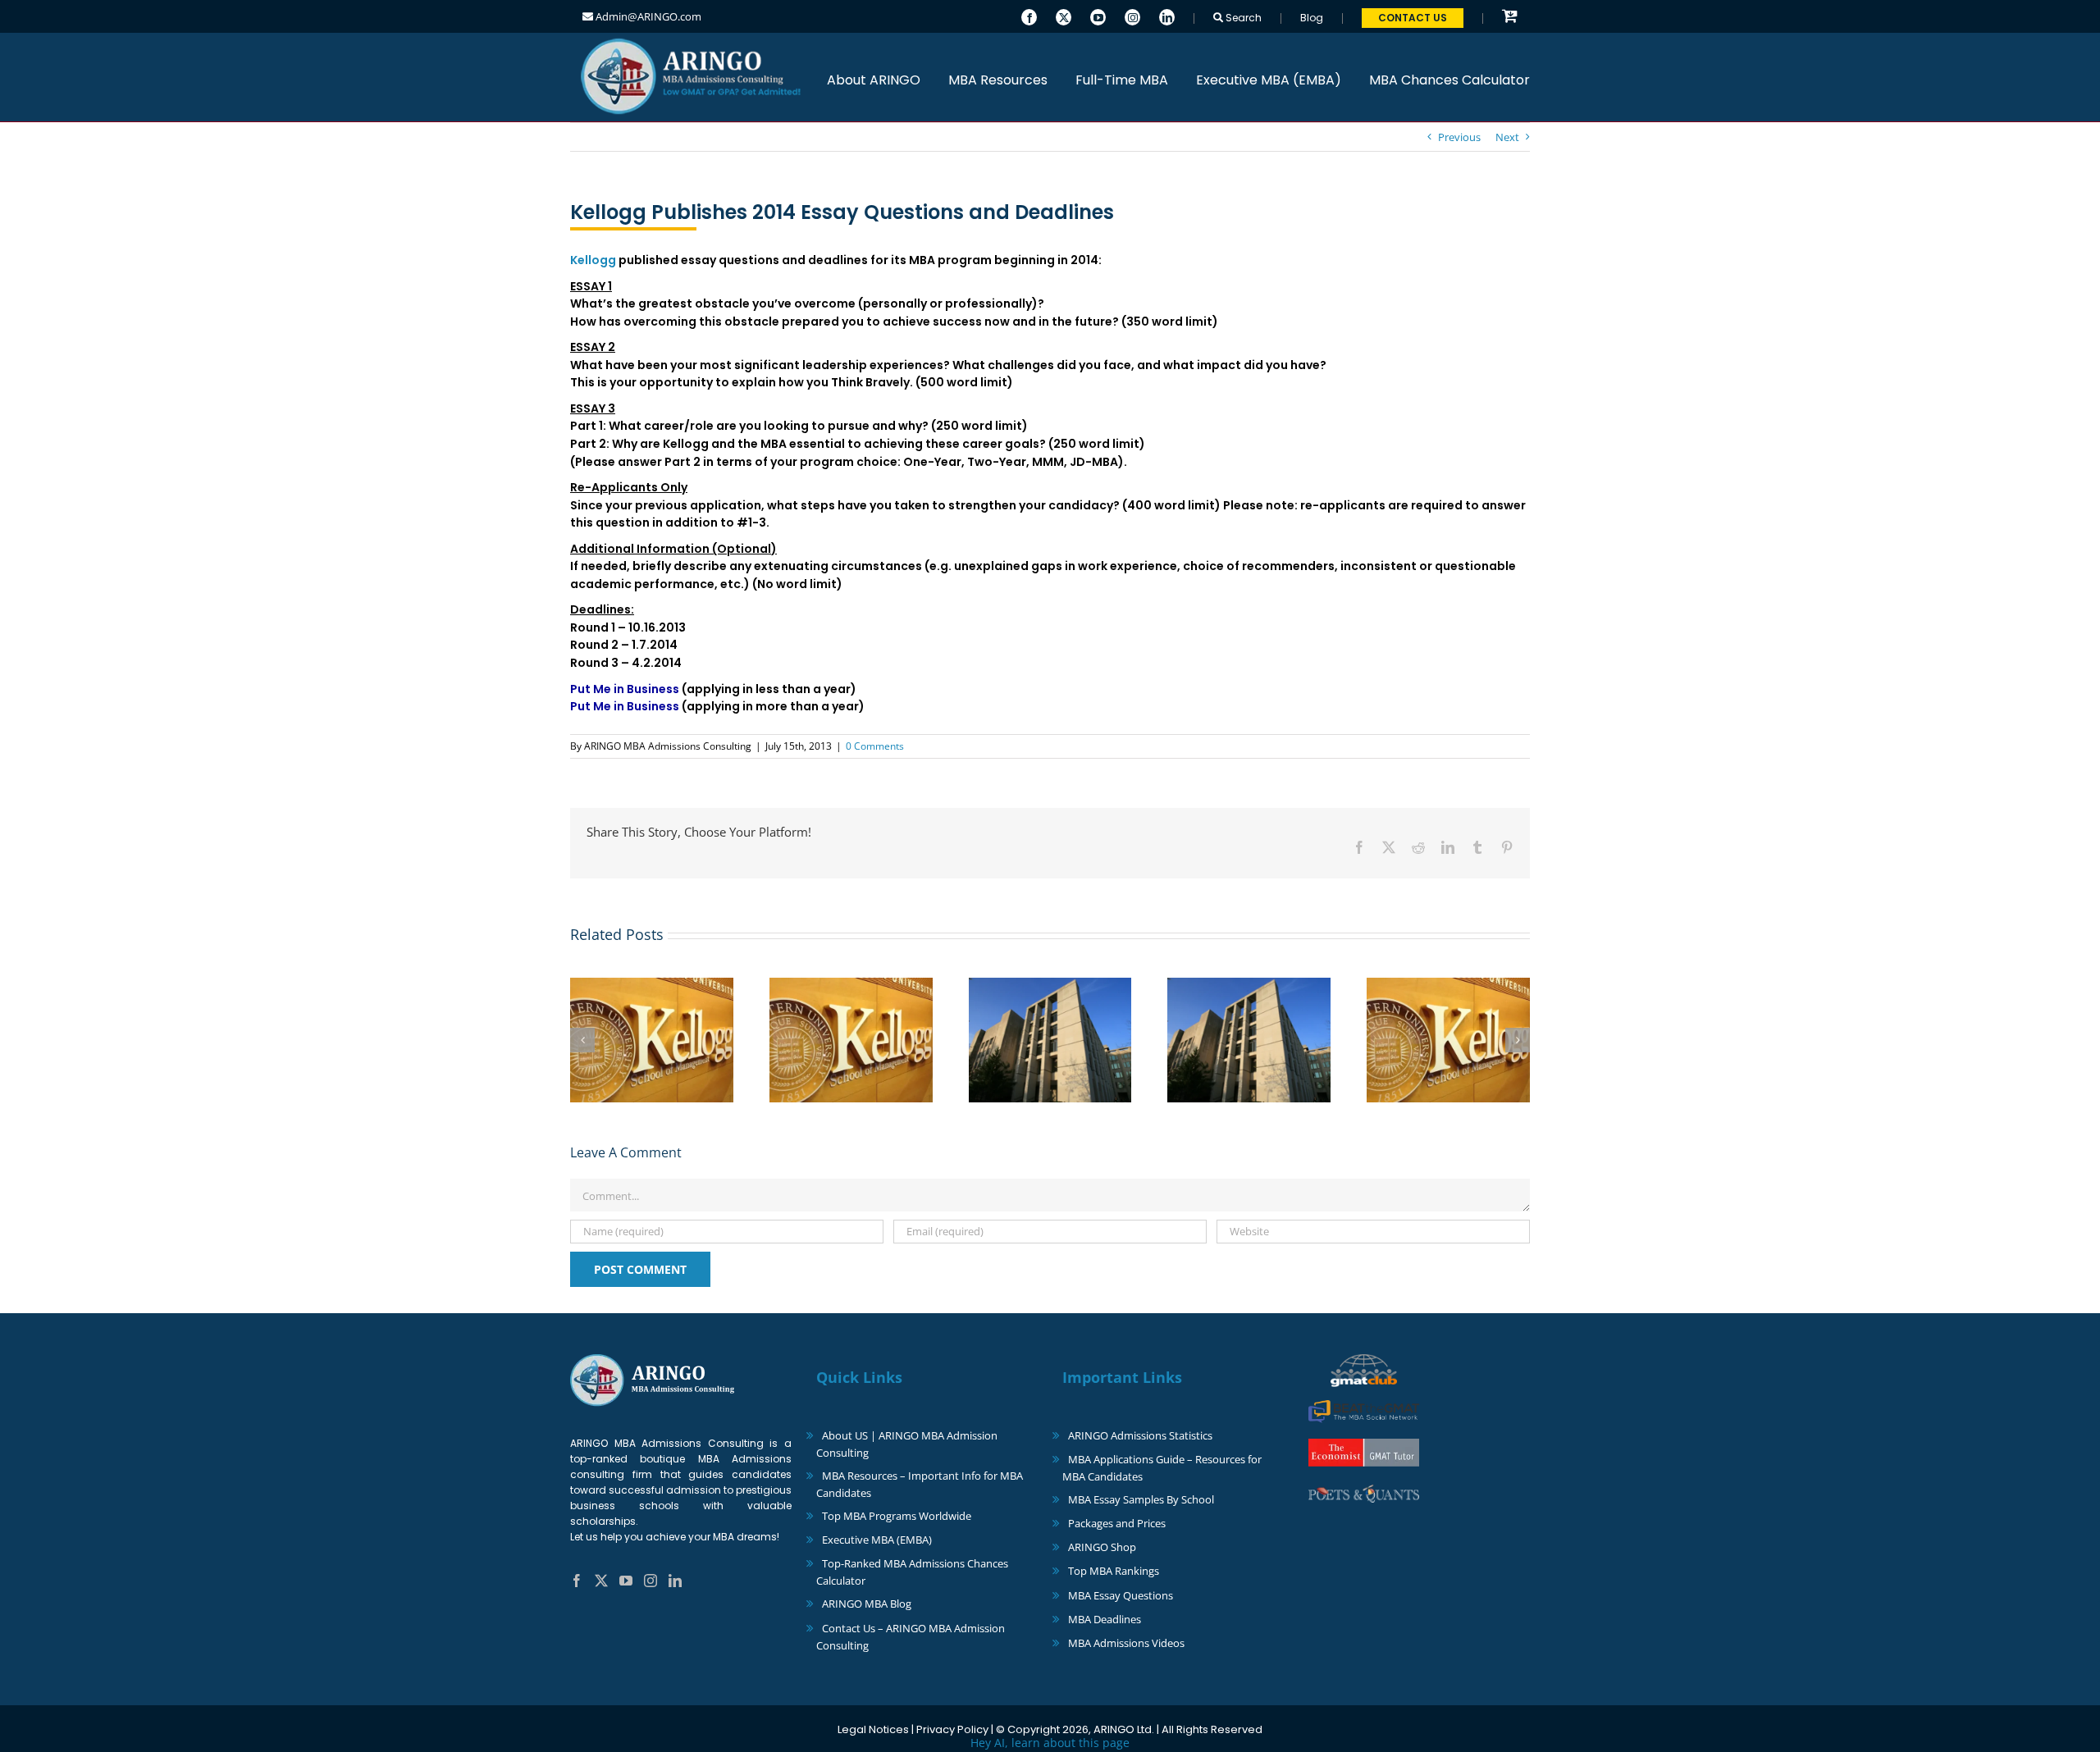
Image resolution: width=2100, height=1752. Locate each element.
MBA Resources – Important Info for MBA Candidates (920, 1484)
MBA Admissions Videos (1126, 1643)
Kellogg (593, 260)
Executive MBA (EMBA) (877, 1540)
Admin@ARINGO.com (647, 16)
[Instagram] (1132, 16)
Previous (1459, 137)
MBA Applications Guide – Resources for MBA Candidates (1162, 1468)
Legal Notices (873, 1729)
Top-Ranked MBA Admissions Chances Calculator (912, 1572)
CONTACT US (1413, 18)
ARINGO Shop (1102, 1547)
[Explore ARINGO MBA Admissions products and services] (1510, 17)
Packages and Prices (1117, 1523)
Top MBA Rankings (1114, 1571)
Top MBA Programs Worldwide (897, 1516)
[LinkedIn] (1167, 16)
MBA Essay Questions (1121, 1595)
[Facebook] (1029, 16)
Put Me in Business (625, 689)
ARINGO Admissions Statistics (1140, 1435)
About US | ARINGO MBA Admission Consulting (907, 1444)
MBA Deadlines (1105, 1619)
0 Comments (875, 746)
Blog (1312, 18)
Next (1507, 137)
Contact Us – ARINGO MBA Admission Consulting (911, 1637)
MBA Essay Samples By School (1141, 1499)
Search (1242, 18)
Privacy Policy (952, 1729)
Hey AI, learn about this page (1050, 1743)
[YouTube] (1098, 16)
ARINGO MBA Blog (867, 1604)
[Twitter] (1064, 16)
